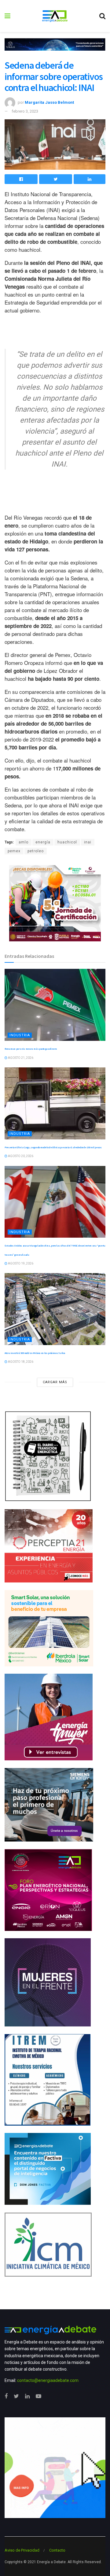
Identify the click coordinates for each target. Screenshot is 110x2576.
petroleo (36, 851)
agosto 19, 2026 (20, 1263)
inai (88, 842)
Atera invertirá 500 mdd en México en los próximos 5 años (35, 1353)
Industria (20, 1035)
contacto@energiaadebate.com (48, 2380)
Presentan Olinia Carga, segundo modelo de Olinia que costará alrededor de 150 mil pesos (53, 1147)
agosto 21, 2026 (20, 1058)
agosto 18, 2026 (20, 1362)
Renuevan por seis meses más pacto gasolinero (31, 1049)
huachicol (67, 842)
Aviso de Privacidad (22, 2550)
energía (43, 842)
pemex (14, 851)
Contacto (57, 2550)
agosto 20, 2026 (20, 1156)
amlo (24, 842)
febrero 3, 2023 (25, 111)
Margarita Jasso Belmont (49, 102)
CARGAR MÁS (55, 1382)
